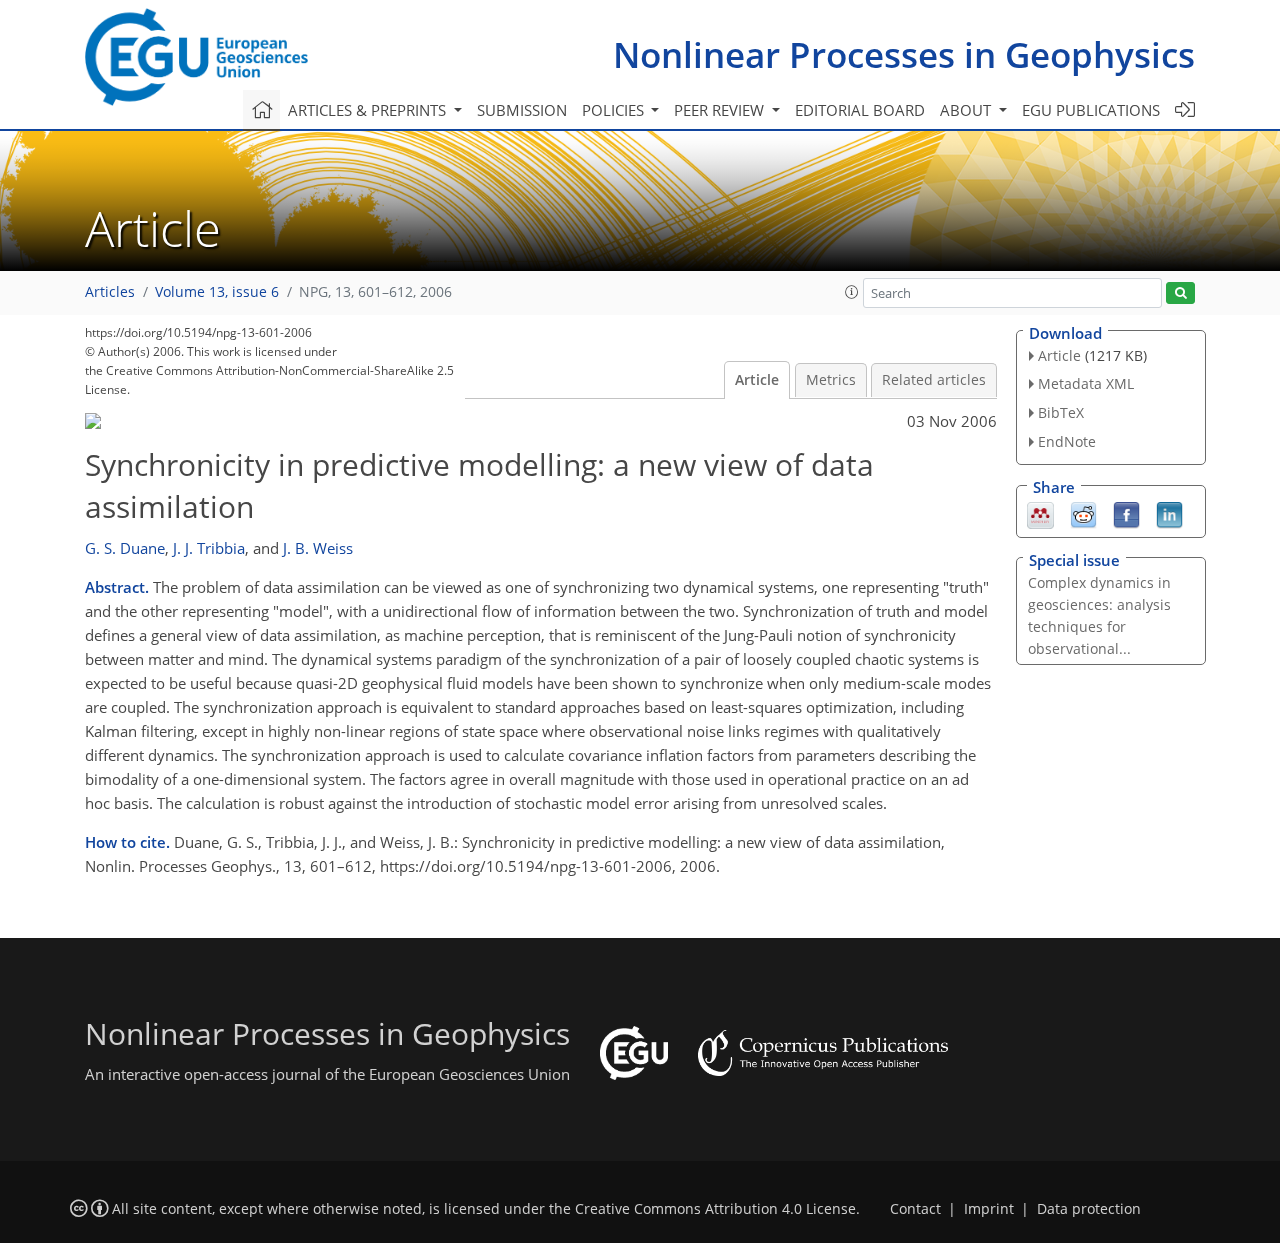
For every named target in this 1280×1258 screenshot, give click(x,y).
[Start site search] (1180, 293)
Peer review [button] (721, 110)
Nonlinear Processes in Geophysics (904, 54)
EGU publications (1091, 110)
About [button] (967, 110)
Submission (522, 110)
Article (757, 380)
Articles (110, 292)
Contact (915, 1209)
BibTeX (1061, 412)
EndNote (1067, 441)
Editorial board (860, 110)
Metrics (831, 380)
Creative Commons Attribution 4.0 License (715, 1209)
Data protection (1089, 1209)
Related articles (934, 380)
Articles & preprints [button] (369, 110)
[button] (852, 292)
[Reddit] (1083, 513)
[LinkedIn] (1169, 513)
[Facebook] (1126, 513)
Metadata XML (1086, 383)
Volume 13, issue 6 (217, 292)
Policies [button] (615, 110)
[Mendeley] (1040, 513)
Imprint (989, 1209)
